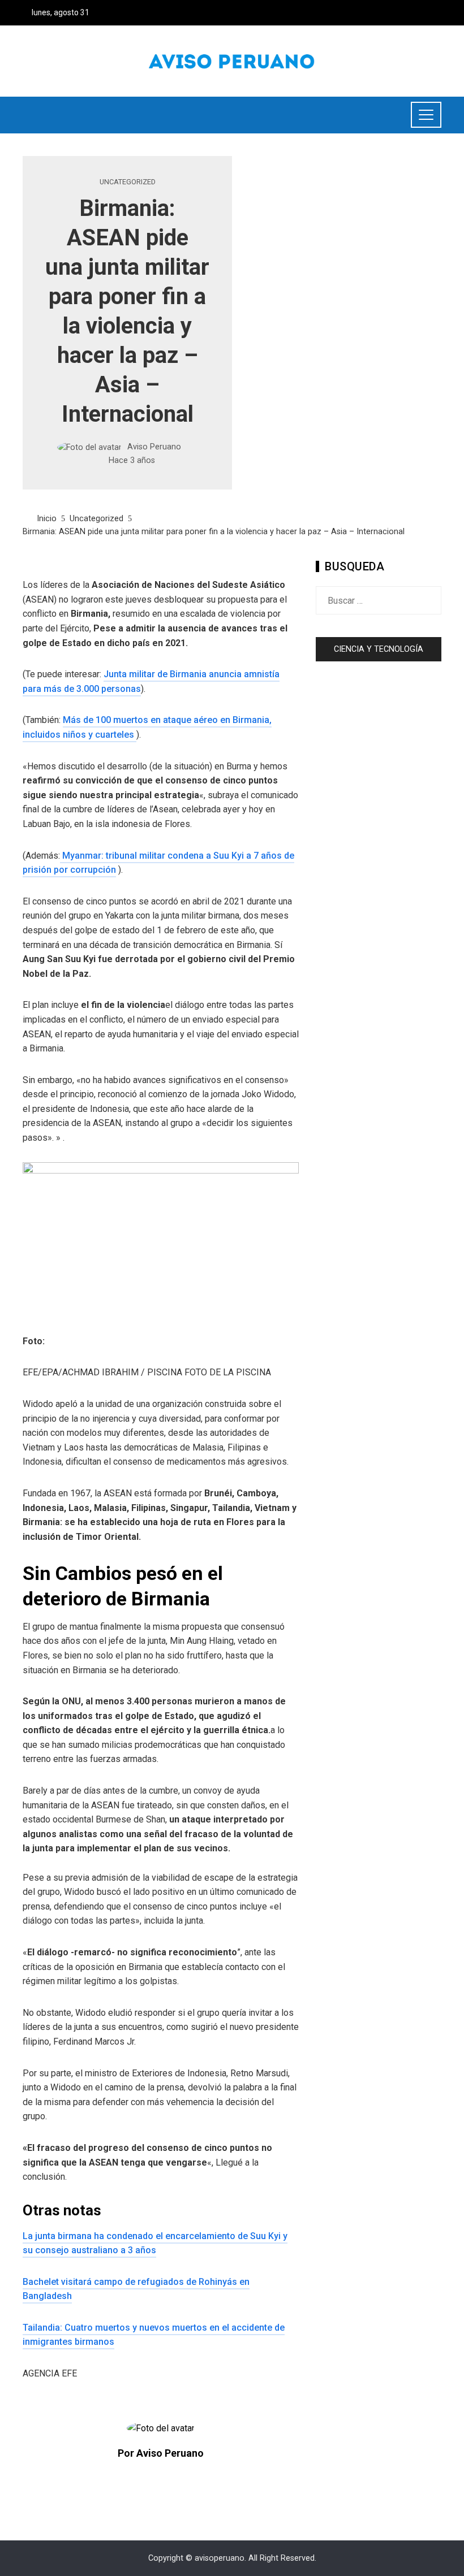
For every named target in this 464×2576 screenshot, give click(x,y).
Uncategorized (128, 182)
